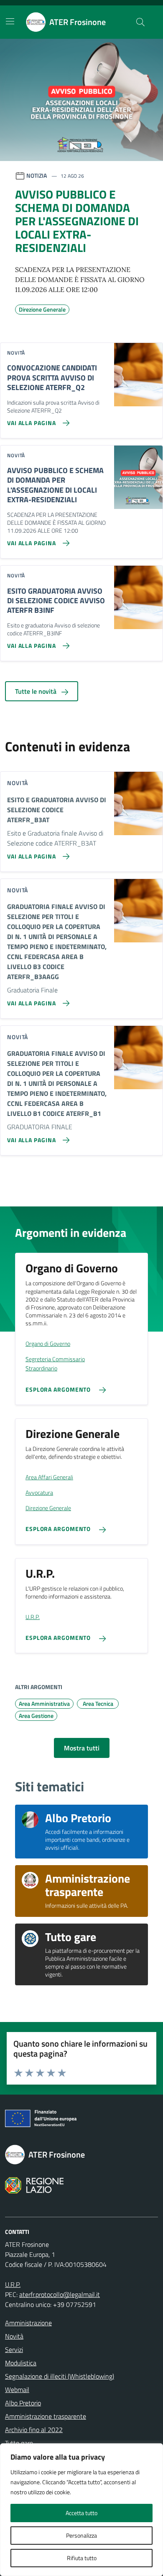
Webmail (17, 2390)
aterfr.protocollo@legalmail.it (60, 2294)
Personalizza (81, 2535)
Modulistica (21, 2363)
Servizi (14, 2349)
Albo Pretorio (23, 2403)
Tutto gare (19, 2443)
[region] (81, 2510)
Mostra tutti (82, 1748)
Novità (14, 2336)
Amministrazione (28, 2323)
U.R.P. (13, 2284)
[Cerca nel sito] (140, 22)
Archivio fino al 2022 (34, 2430)
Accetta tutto (81, 2513)
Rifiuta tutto (82, 2558)
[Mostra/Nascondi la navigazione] (10, 21)
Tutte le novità (37, 691)
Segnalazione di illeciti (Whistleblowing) (60, 2376)
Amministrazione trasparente (46, 2416)
